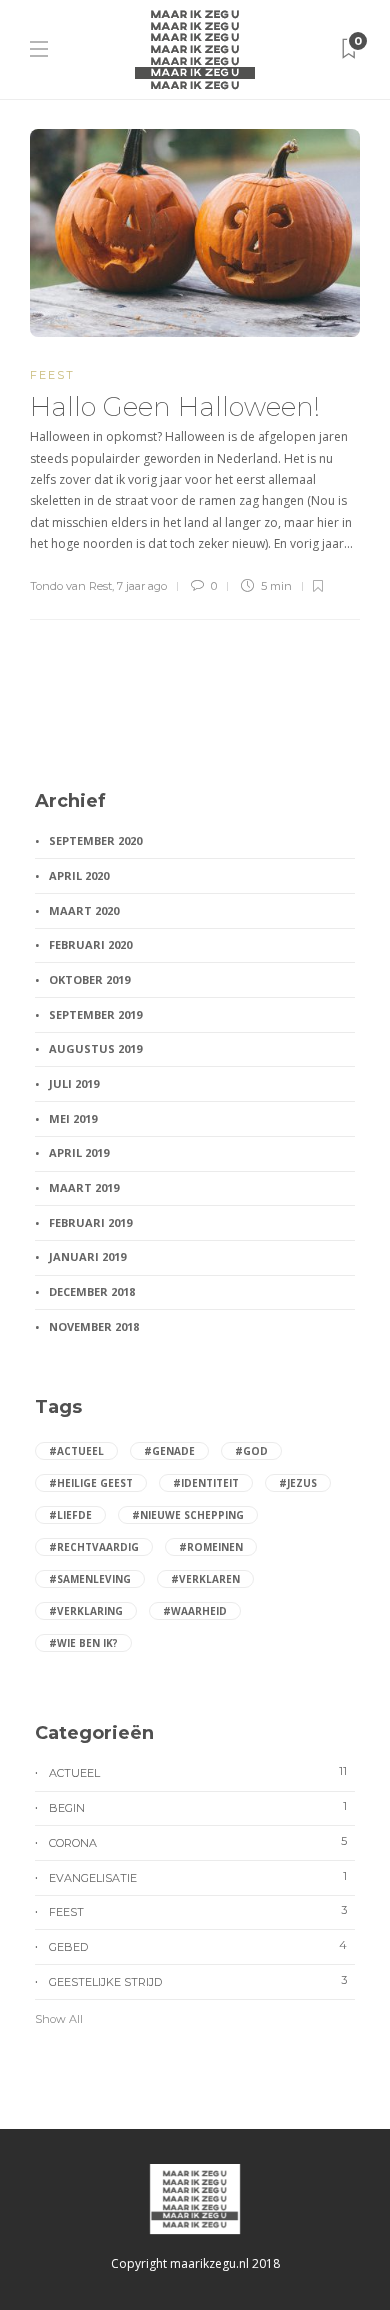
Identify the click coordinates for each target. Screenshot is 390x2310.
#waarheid (195, 1611)
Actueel (198, 1772)
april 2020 (79, 875)
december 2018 (92, 1291)
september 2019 (95, 1014)
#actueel (76, 1451)
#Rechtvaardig (94, 1547)
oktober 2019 (89, 979)
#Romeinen (211, 1547)
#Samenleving (90, 1579)
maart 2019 (84, 1187)
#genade (169, 1451)
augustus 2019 (95, 1048)
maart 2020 (84, 910)
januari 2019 (87, 1256)
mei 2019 (73, 1118)
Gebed (198, 1946)
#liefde (70, 1515)
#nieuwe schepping (188, 1515)
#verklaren (205, 1579)
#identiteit (206, 1483)
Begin (198, 1807)
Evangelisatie (198, 1877)
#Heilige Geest (91, 1483)
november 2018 (94, 1326)
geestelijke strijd (198, 1981)
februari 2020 (90, 944)
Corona (198, 1842)
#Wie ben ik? (83, 1643)
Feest (52, 375)
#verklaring (86, 1611)
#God (251, 1451)
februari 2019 (90, 1222)
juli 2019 (74, 1083)
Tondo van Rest (71, 586)
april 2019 (79, 1152)
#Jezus (298, 1483)
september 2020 (95, 840)
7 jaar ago (142, 586)
